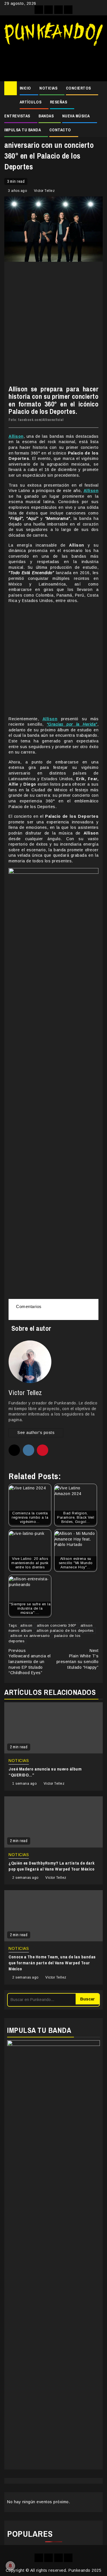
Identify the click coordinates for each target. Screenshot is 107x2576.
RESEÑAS (59, 102)
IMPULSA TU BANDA (23, 130)
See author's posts (36, 1433)
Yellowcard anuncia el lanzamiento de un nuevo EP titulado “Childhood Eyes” (30, 1662)
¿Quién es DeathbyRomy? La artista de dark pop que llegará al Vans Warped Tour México (52, 1866)
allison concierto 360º (56, 1625)
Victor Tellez (45, 191)
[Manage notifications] (10, 2566)
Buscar (87, 1999)
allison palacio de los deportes (65, 1631)
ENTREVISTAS (17, 116)
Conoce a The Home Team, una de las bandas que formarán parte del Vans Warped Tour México (52, 1963)
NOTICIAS (48, 88)
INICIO (25, 88)
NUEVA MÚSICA (76, 116)
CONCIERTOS (78, 88)
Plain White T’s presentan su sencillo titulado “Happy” (78, 1659)
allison (26, 1625)
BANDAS (46, 116)
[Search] (99, 88)
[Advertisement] (53, 61)
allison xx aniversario (30, 1636)
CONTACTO (60, 130)
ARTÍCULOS (31, 102)
